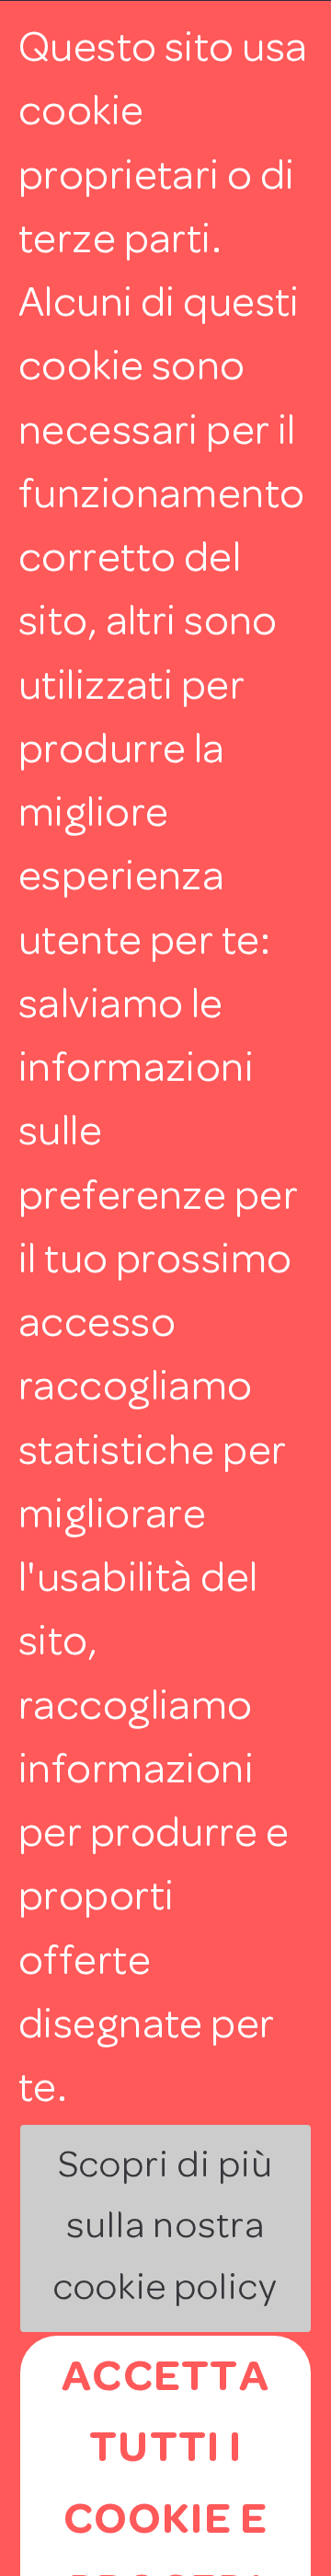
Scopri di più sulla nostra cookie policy (166, 2228)
